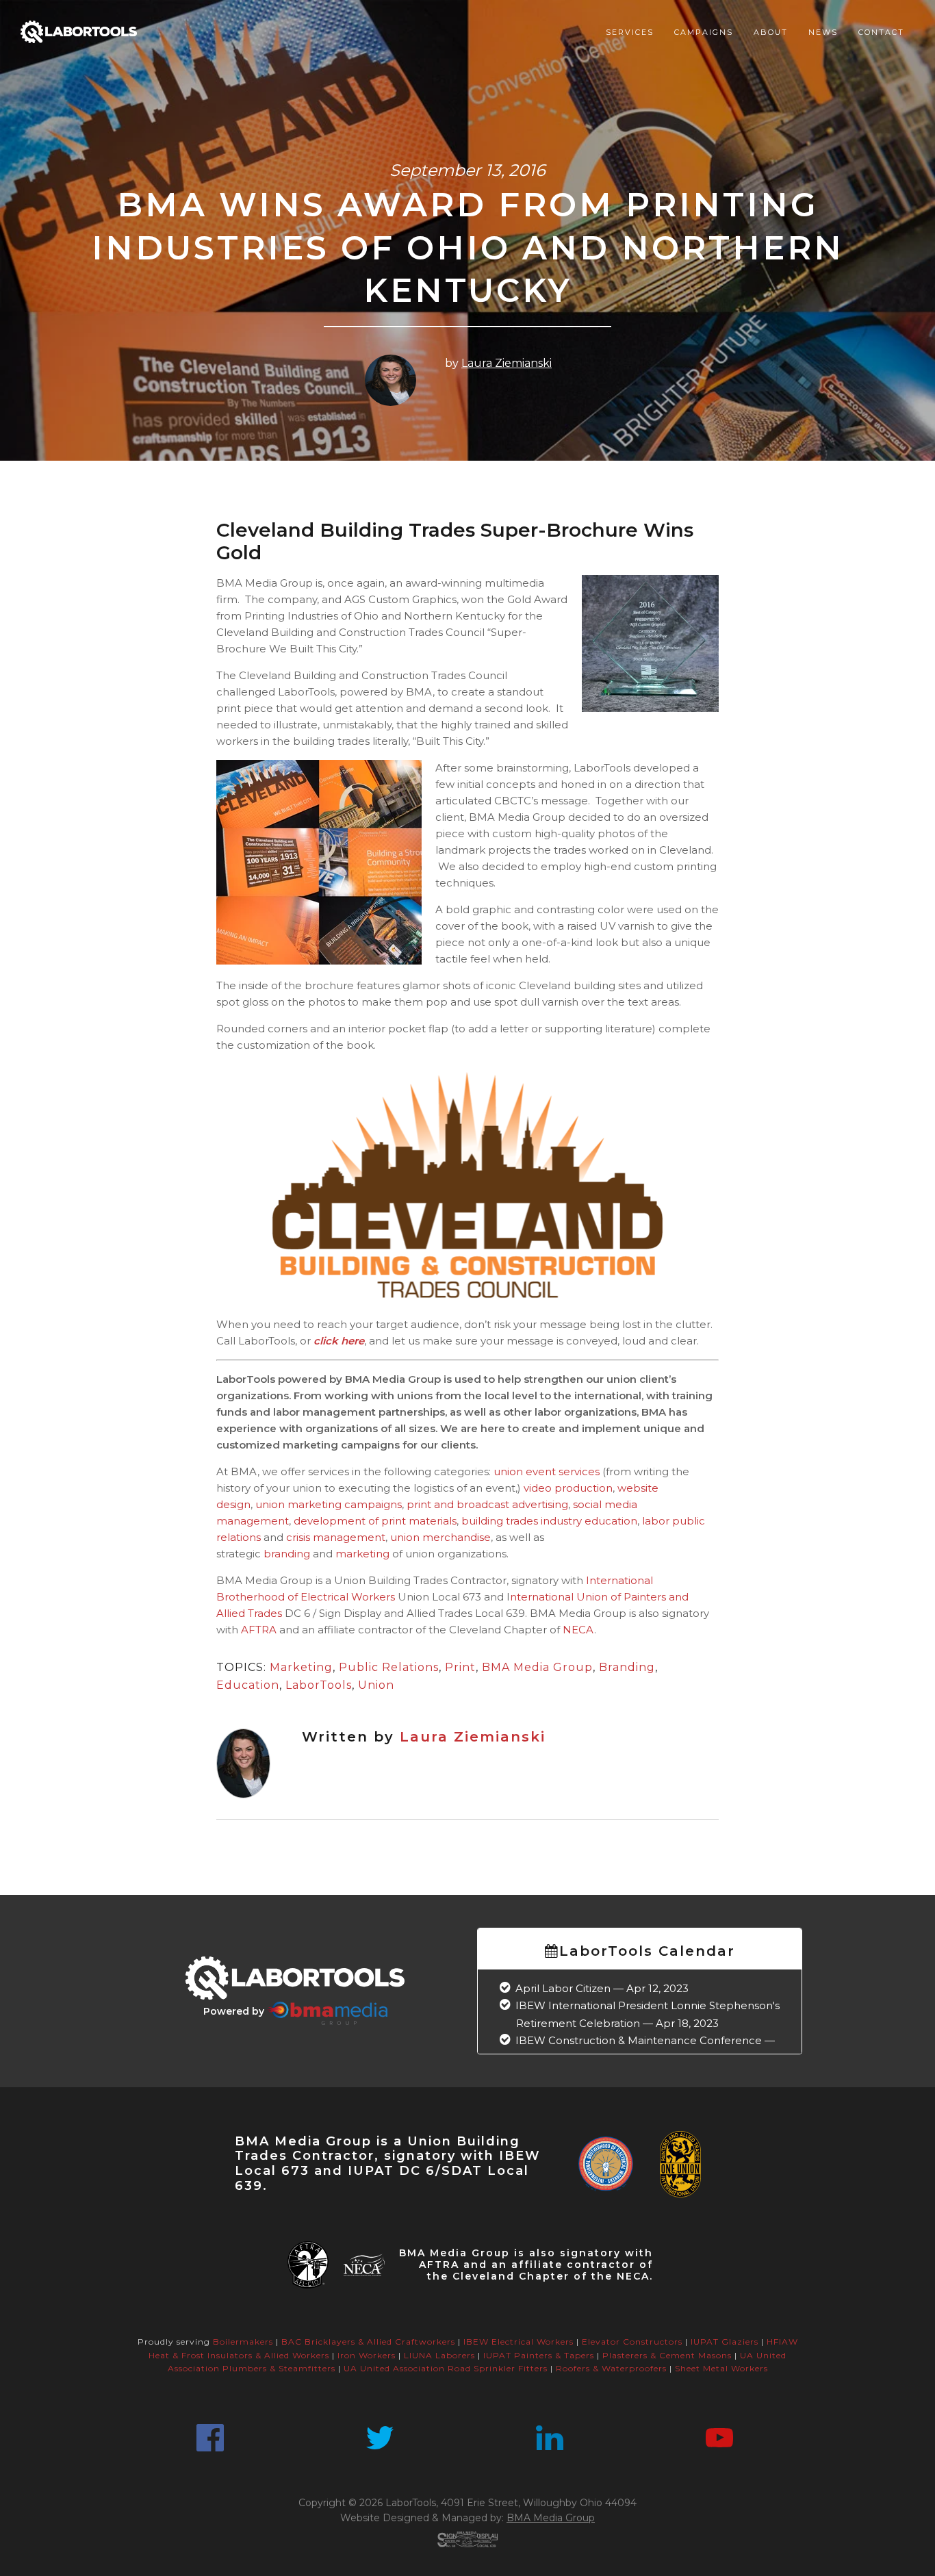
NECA (578, 1630)
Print (460, 1667)
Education (248, 1685)
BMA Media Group (537, 1667)
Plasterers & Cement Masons (667, 2355)
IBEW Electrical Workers (518, 2342)
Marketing (301, 1667)
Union (376, 1685)
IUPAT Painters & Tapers (539, 2355)
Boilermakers (243, 2342)
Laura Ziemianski (507, 363)
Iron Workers (367, 2355)
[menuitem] (630, 32)
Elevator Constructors (632, 2342)
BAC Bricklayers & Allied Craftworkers (368, 2342)
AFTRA (260, 1630)
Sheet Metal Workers (721, 2368)
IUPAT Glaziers (725, 2342)
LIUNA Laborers (439, 2355)
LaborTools (319, 1685)
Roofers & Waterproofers (611, 2368)
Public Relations (389, 1667)
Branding (627, 1667)
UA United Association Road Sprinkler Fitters (446, 2368)
